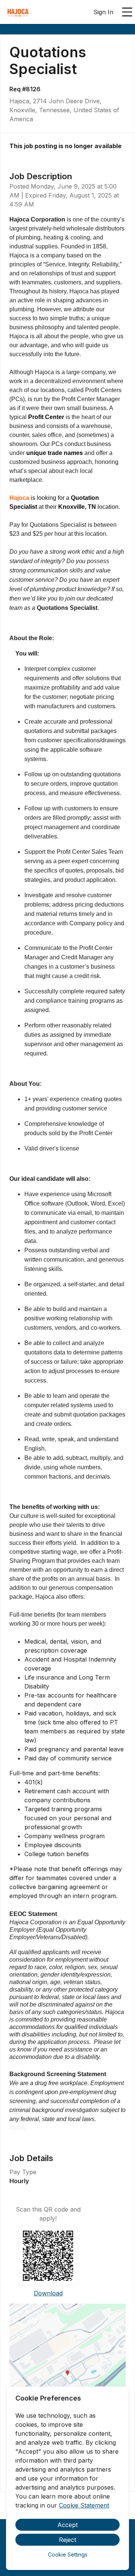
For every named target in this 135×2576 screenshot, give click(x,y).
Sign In (103, 12)
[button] (67, 2375)
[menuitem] (18, 12)
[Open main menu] (127, 12)
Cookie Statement (84, 2505)
